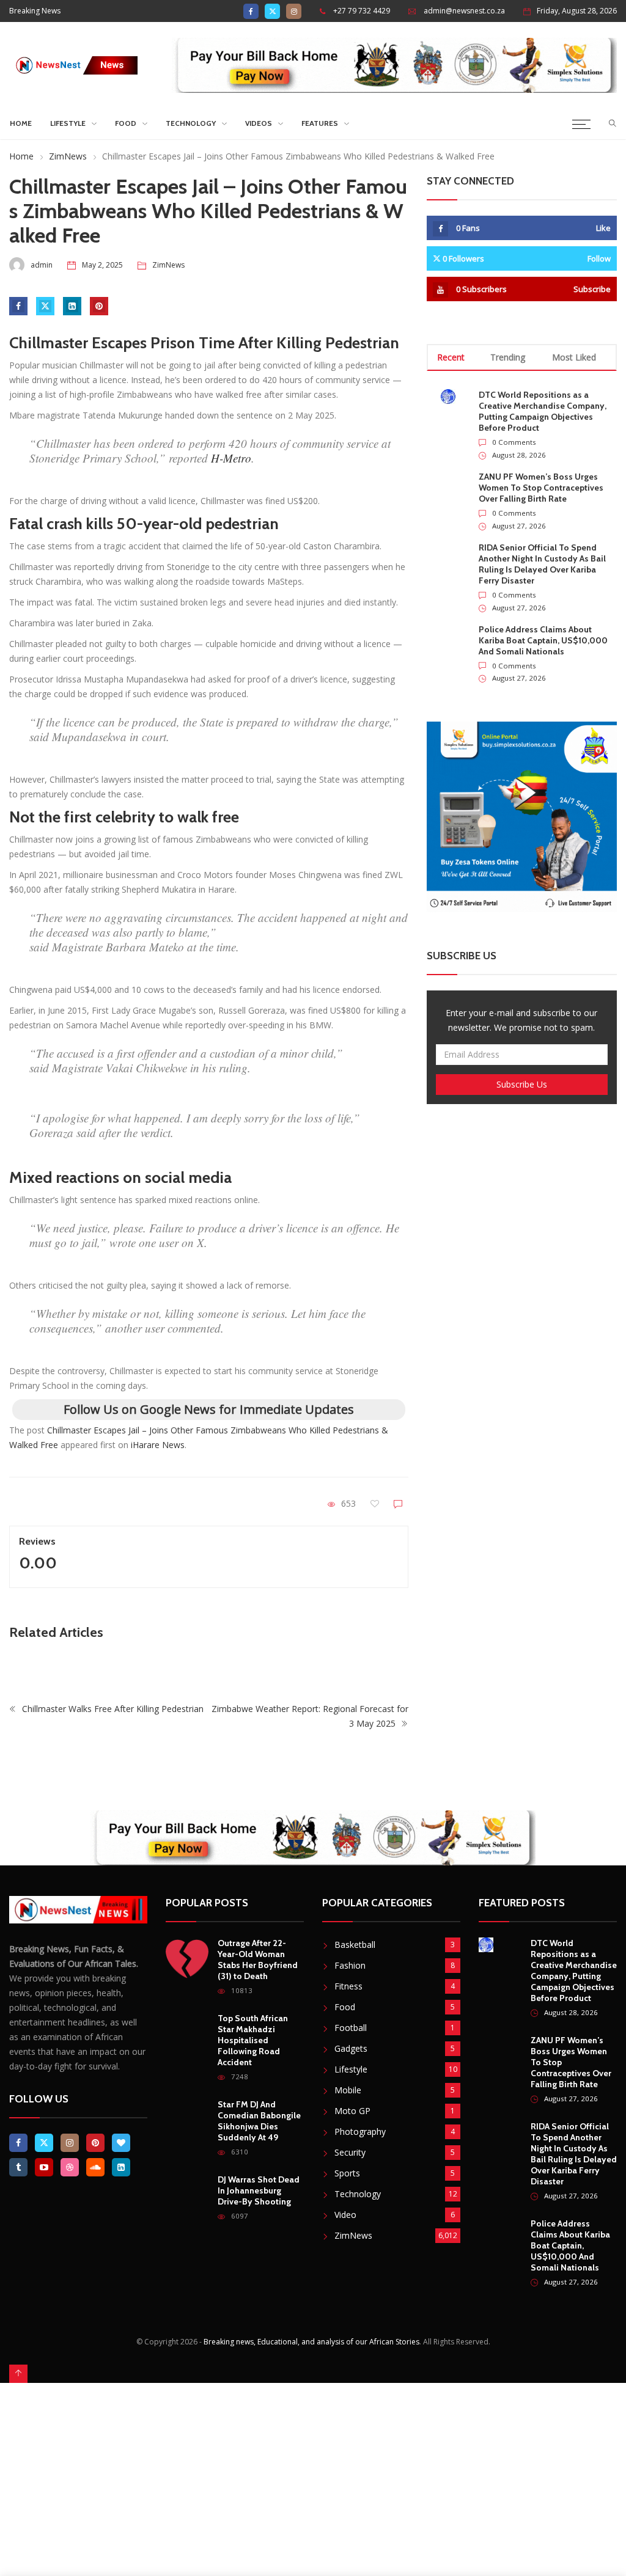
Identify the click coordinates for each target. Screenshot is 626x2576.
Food (126, 123)
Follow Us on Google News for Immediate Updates (209, 1409)
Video (345, 2215)
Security (350, 2152)
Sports (347, 2173)
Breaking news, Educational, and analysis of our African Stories (311, 2342)
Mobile (348, 2090)
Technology (191, 123)
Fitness (348, 1986)
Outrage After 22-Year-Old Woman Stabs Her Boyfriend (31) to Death (258, 1959)
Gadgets (351, 2048)
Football (351, 2028)
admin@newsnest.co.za (464, 11)
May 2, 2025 (102, 265)
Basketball (355, 1945)
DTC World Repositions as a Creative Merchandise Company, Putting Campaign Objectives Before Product (543, 411)
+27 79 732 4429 (362, 11)
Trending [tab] (508, 357)
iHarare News (158, 1445)
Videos (259, 123)
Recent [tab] (451, 357)
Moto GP (352, 2111)
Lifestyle (68, 123)
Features (320, 123)
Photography (360, 2131)
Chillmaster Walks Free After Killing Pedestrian (112, 1709)
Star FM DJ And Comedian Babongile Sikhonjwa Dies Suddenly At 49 (259, 2121)
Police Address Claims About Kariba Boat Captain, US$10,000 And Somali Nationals (543, 640)
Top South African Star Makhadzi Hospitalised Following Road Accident (253, 2040)
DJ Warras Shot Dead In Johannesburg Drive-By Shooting (259, 2190)
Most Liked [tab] (574, 357)
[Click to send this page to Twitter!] (45, 306)
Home (21, 123)
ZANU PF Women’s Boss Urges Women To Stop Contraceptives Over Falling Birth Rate (541, 488)
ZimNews (68, 156)
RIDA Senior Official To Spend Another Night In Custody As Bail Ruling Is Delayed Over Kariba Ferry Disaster (542, 564)
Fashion (350, 1965)
